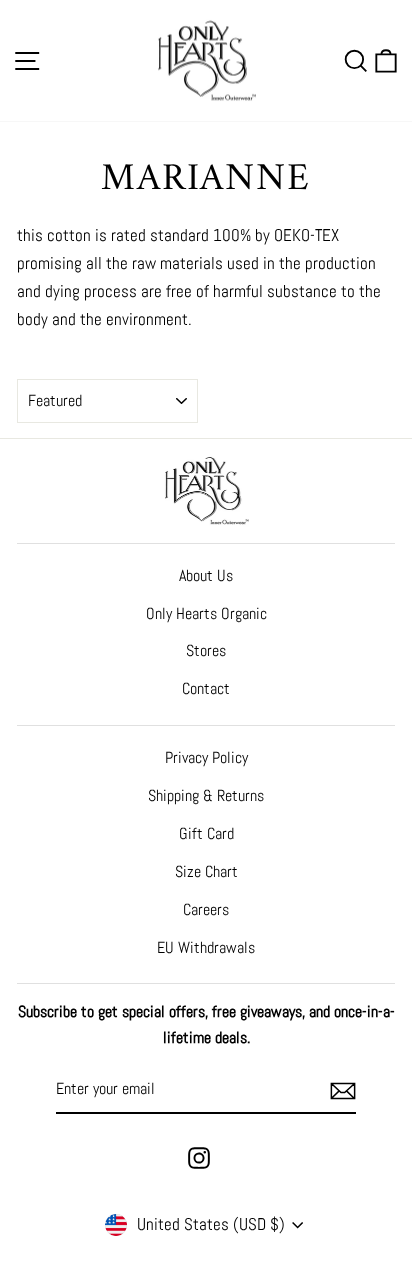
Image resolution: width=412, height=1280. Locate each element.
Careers (206, 909)
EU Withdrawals (206, 947)
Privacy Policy (206, 757)
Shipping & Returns (206, 795)
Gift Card (206, 833)
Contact (206, 688)
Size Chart (206, 871)
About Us (206, 575)
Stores (206, 650)
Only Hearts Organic (206, 613)
